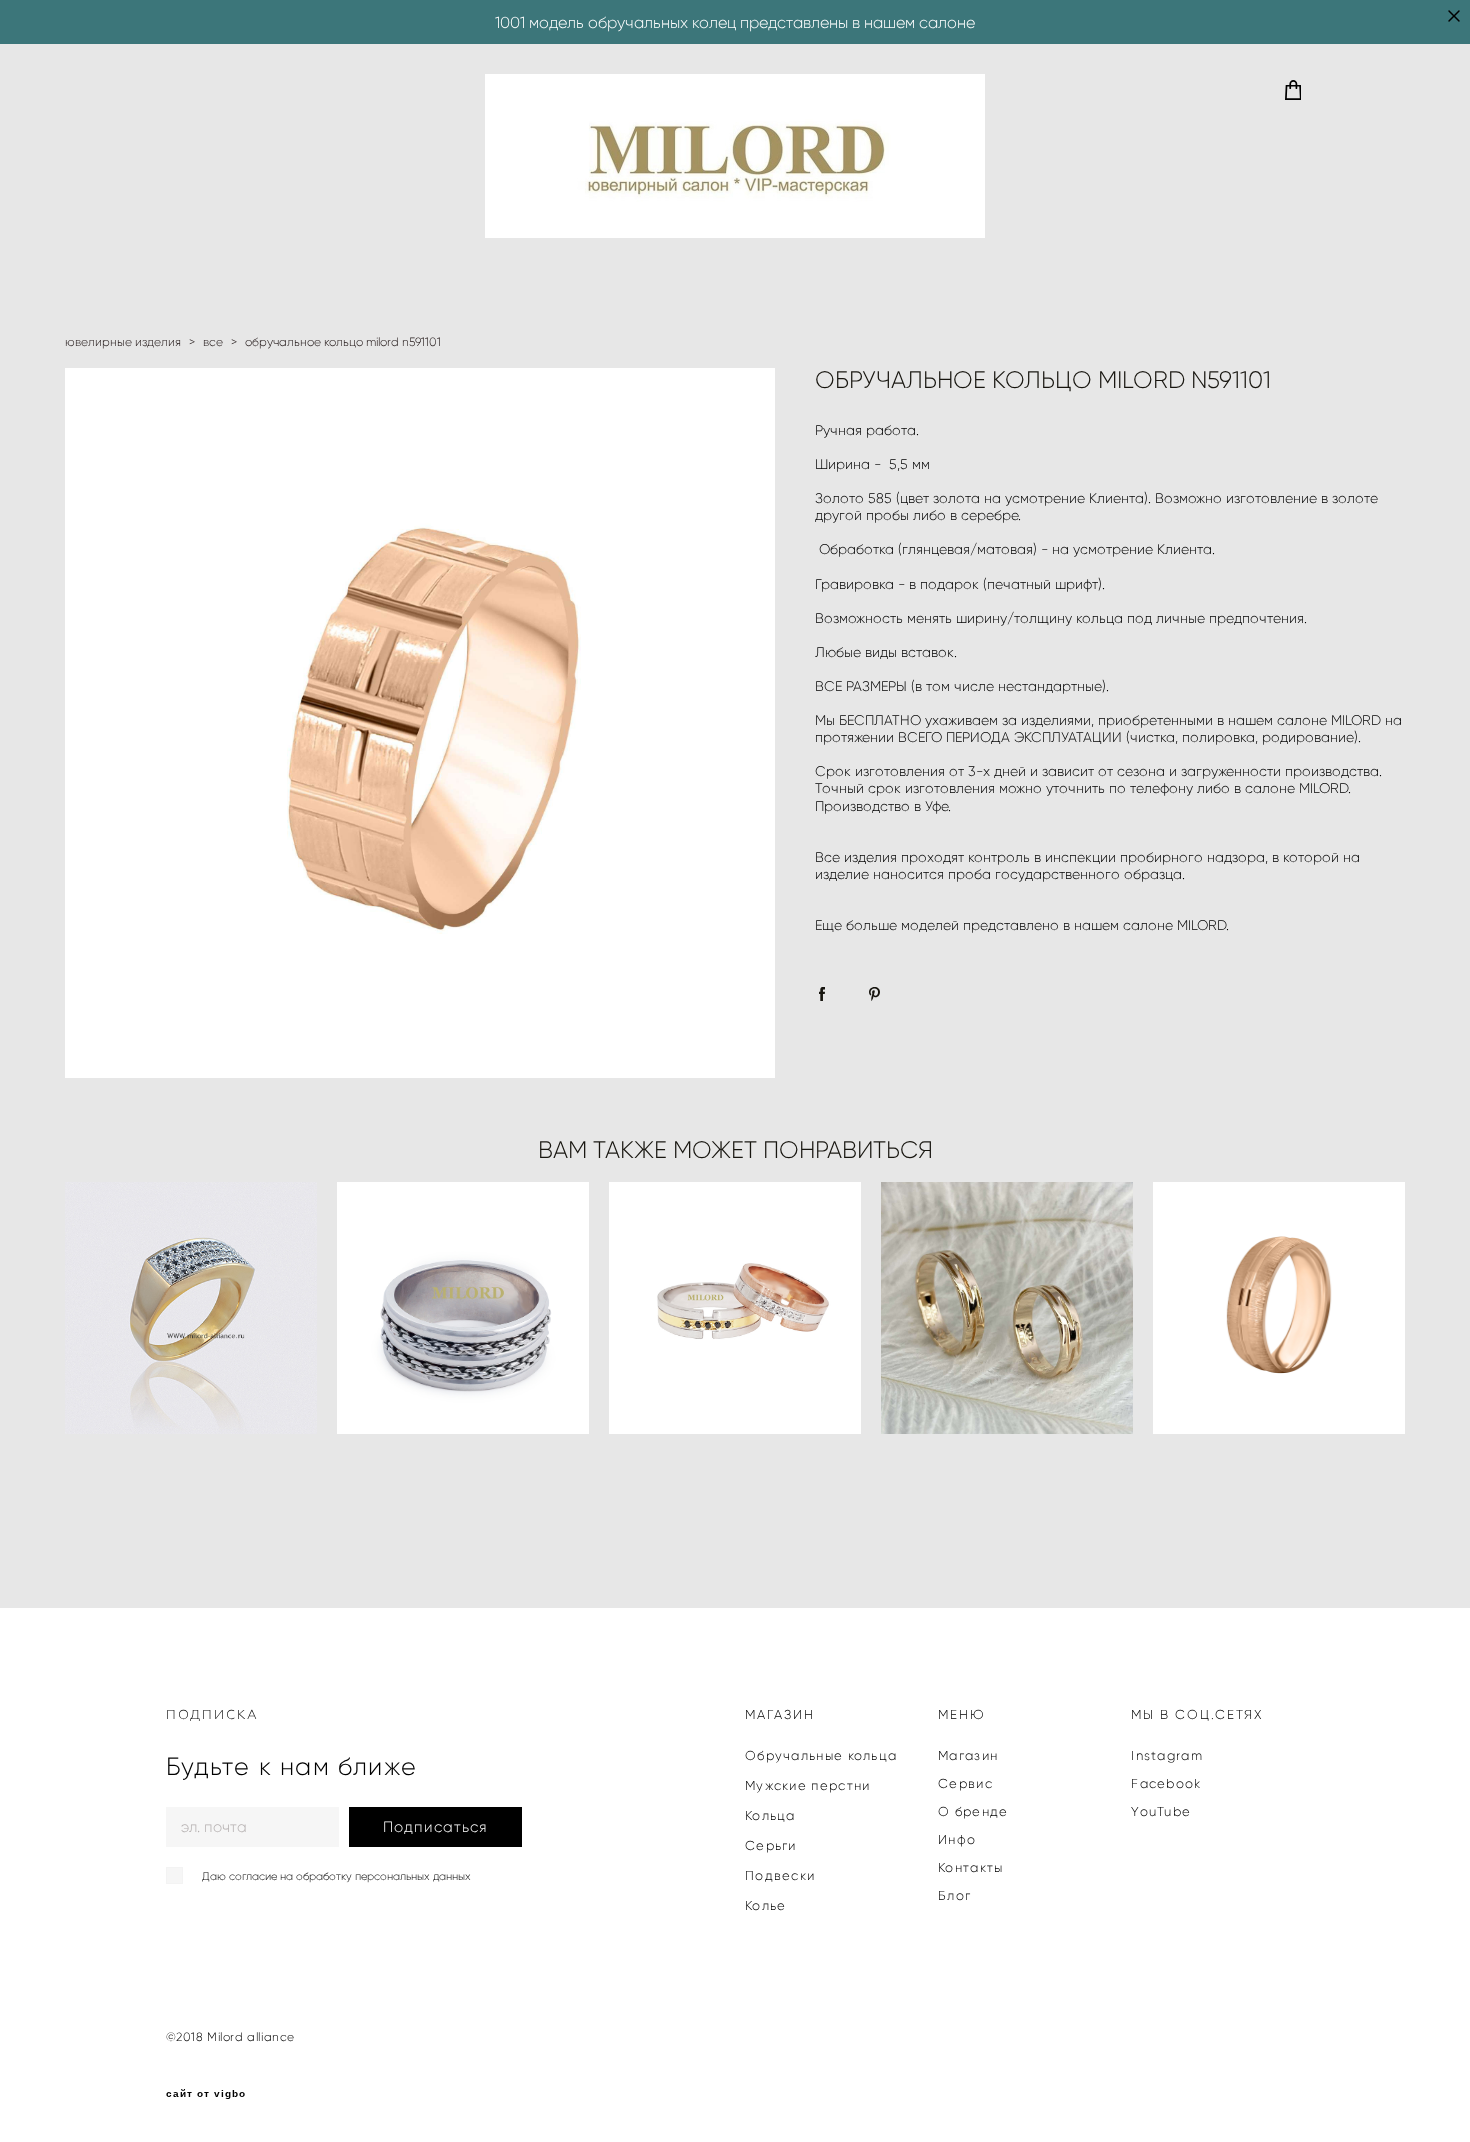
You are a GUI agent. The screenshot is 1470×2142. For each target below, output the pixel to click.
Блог (954, 1895)
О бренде (973, 1811)
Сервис (965, 1783)
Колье (766, 1905)
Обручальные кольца (821, 1755)
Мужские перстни (808, 1785)
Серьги (771, 1845)
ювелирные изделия (123, 341)
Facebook (1166, 1783)
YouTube (1161, 1811)
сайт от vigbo (206, 2094)
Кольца (770, 1815)
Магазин (968, 1755)
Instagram (1167, 1755)
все (213, 341)
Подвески (780, 1875)
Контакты (970, 1867)
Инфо (957, 1839)
